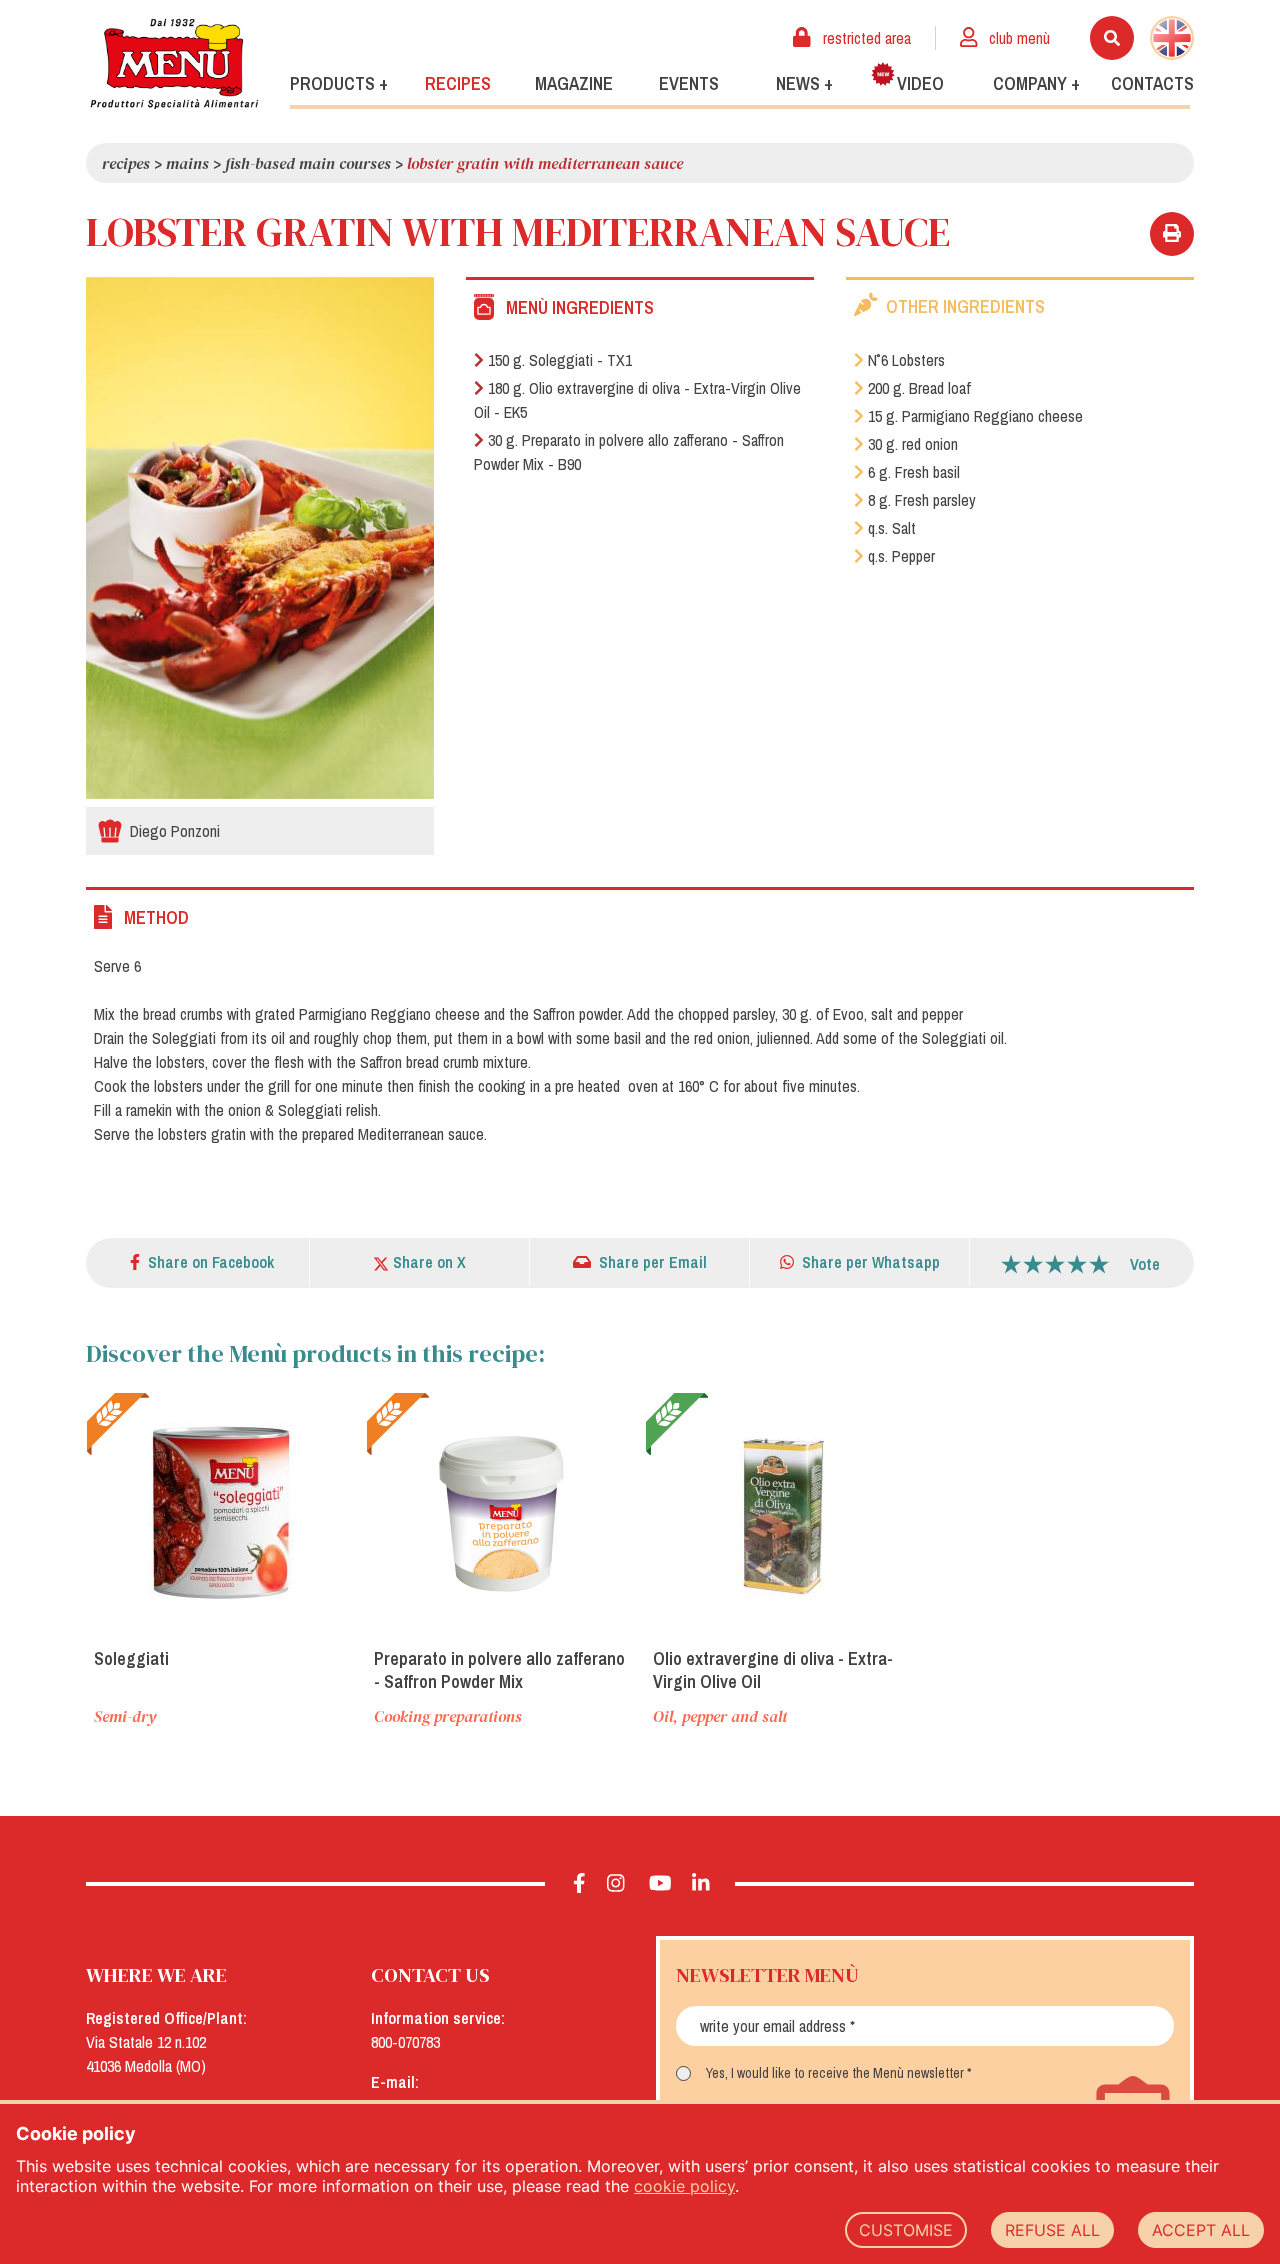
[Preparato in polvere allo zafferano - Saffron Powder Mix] (501, 1512)
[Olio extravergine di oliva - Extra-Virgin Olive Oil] (780, 1512)
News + (804, 83)
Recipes (458, 83)
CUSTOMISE (906, 2230)
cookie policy (684, 2186)
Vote (1145, 1264)
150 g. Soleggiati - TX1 (560, 360)
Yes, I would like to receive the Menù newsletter (835, 2073)
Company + (1036, 83)
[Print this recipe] (1172, 234)
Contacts (1152, 83)
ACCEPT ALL (1201, 2230)
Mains (187, 163)
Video (920, 83)
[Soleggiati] (221, 1512)
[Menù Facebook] (579, 1884)
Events (689, 83)
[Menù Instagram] (616, 1884)
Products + (339, 83)
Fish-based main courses (308, 163)
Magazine (574, 83)
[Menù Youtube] (660, 1884)
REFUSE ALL (1052, 2230)
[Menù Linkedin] (701, 1884)
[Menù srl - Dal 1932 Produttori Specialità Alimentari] (174, 63)
